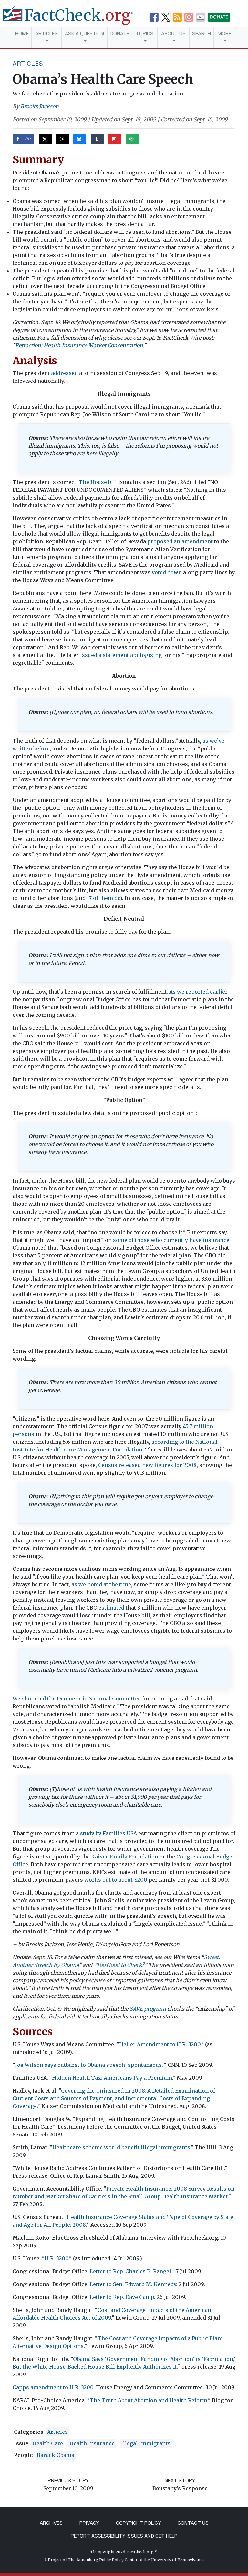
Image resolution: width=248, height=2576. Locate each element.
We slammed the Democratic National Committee (77, 1699)
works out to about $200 (116, 1880)
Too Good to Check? (120, 1965)
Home (22, 33)
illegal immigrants (146, 2443)
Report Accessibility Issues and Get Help (124, 2536)
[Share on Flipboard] (115, 139)
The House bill (98, 482)
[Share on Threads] (62, 139)
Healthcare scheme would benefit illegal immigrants (121, 2147)
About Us (173, 33)
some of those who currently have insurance (171, 1240)
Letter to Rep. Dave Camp (122, 2297)
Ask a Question (84, 33)
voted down (167, 572)
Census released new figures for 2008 (147, 1465)
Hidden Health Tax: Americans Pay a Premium (112, 2078)
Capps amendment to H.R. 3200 (53, 2387)
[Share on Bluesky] (80, 139)
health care (48, 2443)
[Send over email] (132, 139)
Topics (145, 33)
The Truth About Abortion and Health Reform (149, 2400)
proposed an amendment (180, 541)
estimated (111, 1608)
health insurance (92, 2443)
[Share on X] (45, 139)
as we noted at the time (101, 1584)
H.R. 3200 (57, 2258)
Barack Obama (56, 2455)
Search (201, 33)
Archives (51, 2523)
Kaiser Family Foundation (125, 1857)
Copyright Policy (138, 2523)
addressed (64, 373)
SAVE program (148, 2009)
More (224, 33)
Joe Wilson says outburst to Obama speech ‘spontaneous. (89, 2065)
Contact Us (193, 2523)
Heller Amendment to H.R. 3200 (160, 2044)
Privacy (89, 2523)
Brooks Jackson (40, 106)
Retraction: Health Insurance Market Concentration (79, 345)
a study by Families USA (106, 1833)
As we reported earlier (198, 992)
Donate (120, 33)
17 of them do (103, 898)
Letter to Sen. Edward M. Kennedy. (134, 2284)
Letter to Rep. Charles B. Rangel (130, 2271)
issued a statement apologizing (121, 655)
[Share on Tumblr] (97, 139)
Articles (46, 33)
